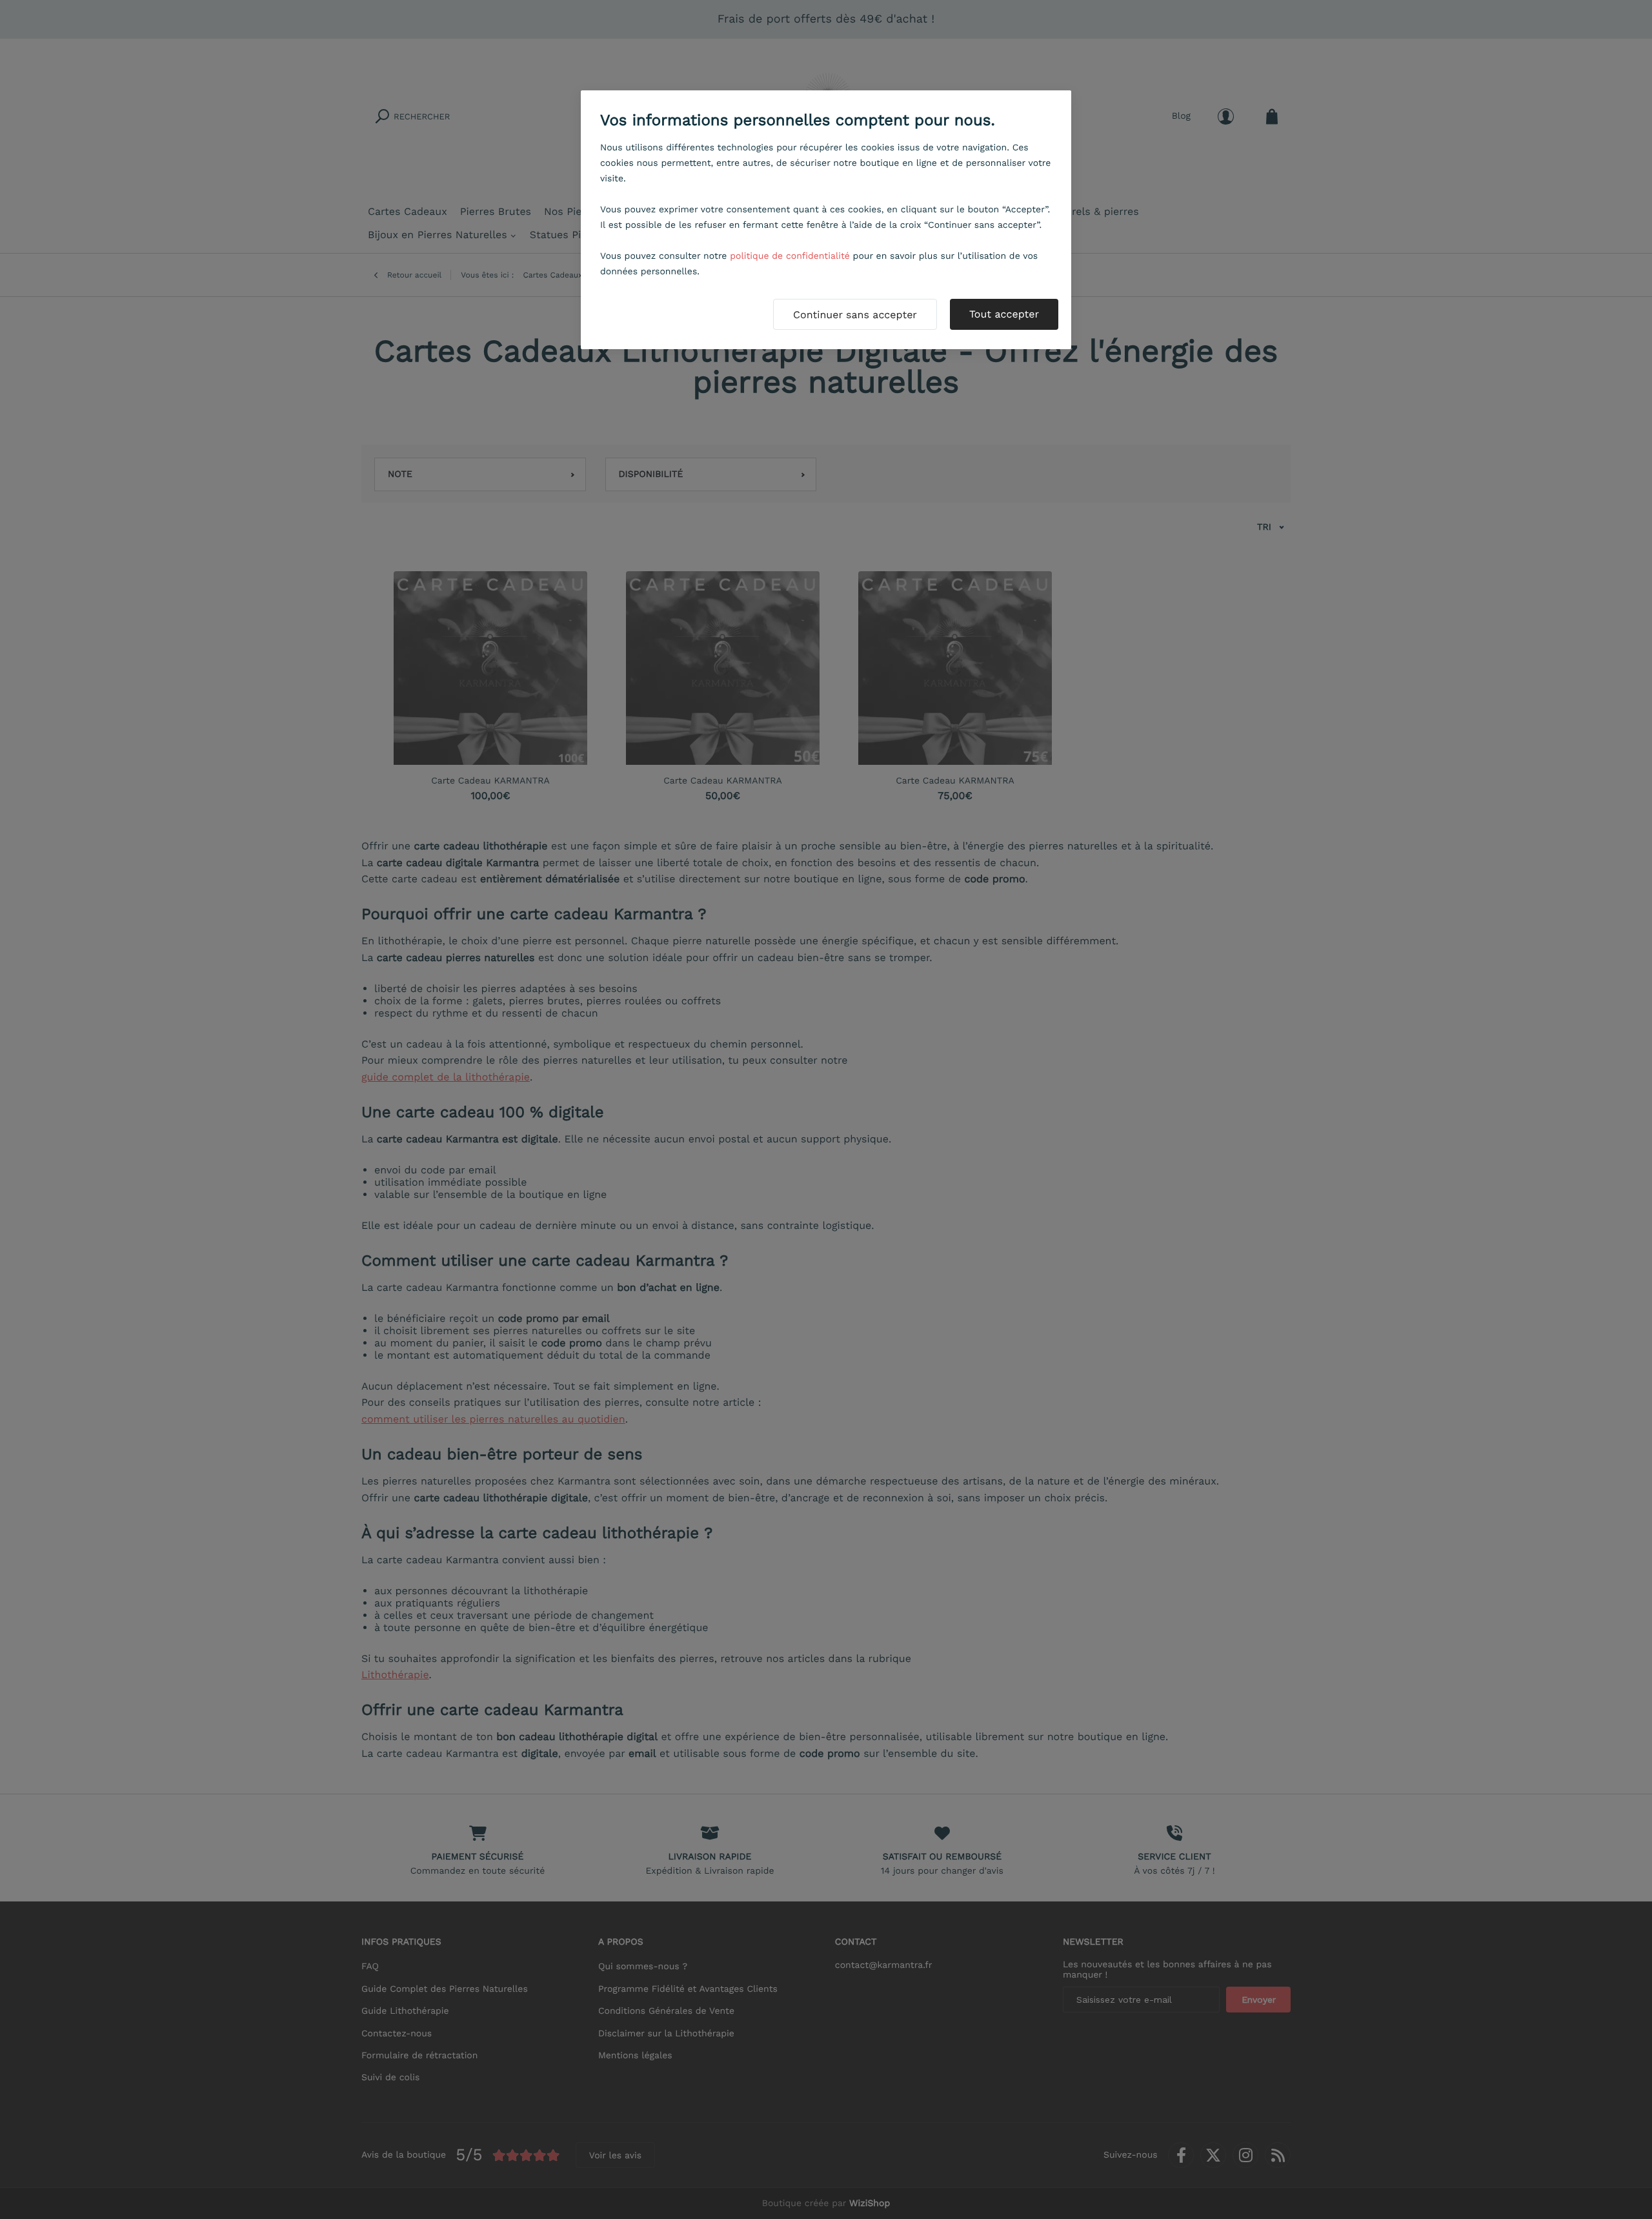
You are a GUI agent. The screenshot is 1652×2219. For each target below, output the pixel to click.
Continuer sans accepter (855, 315)
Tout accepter (1004, 314)
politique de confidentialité (790, 256)
